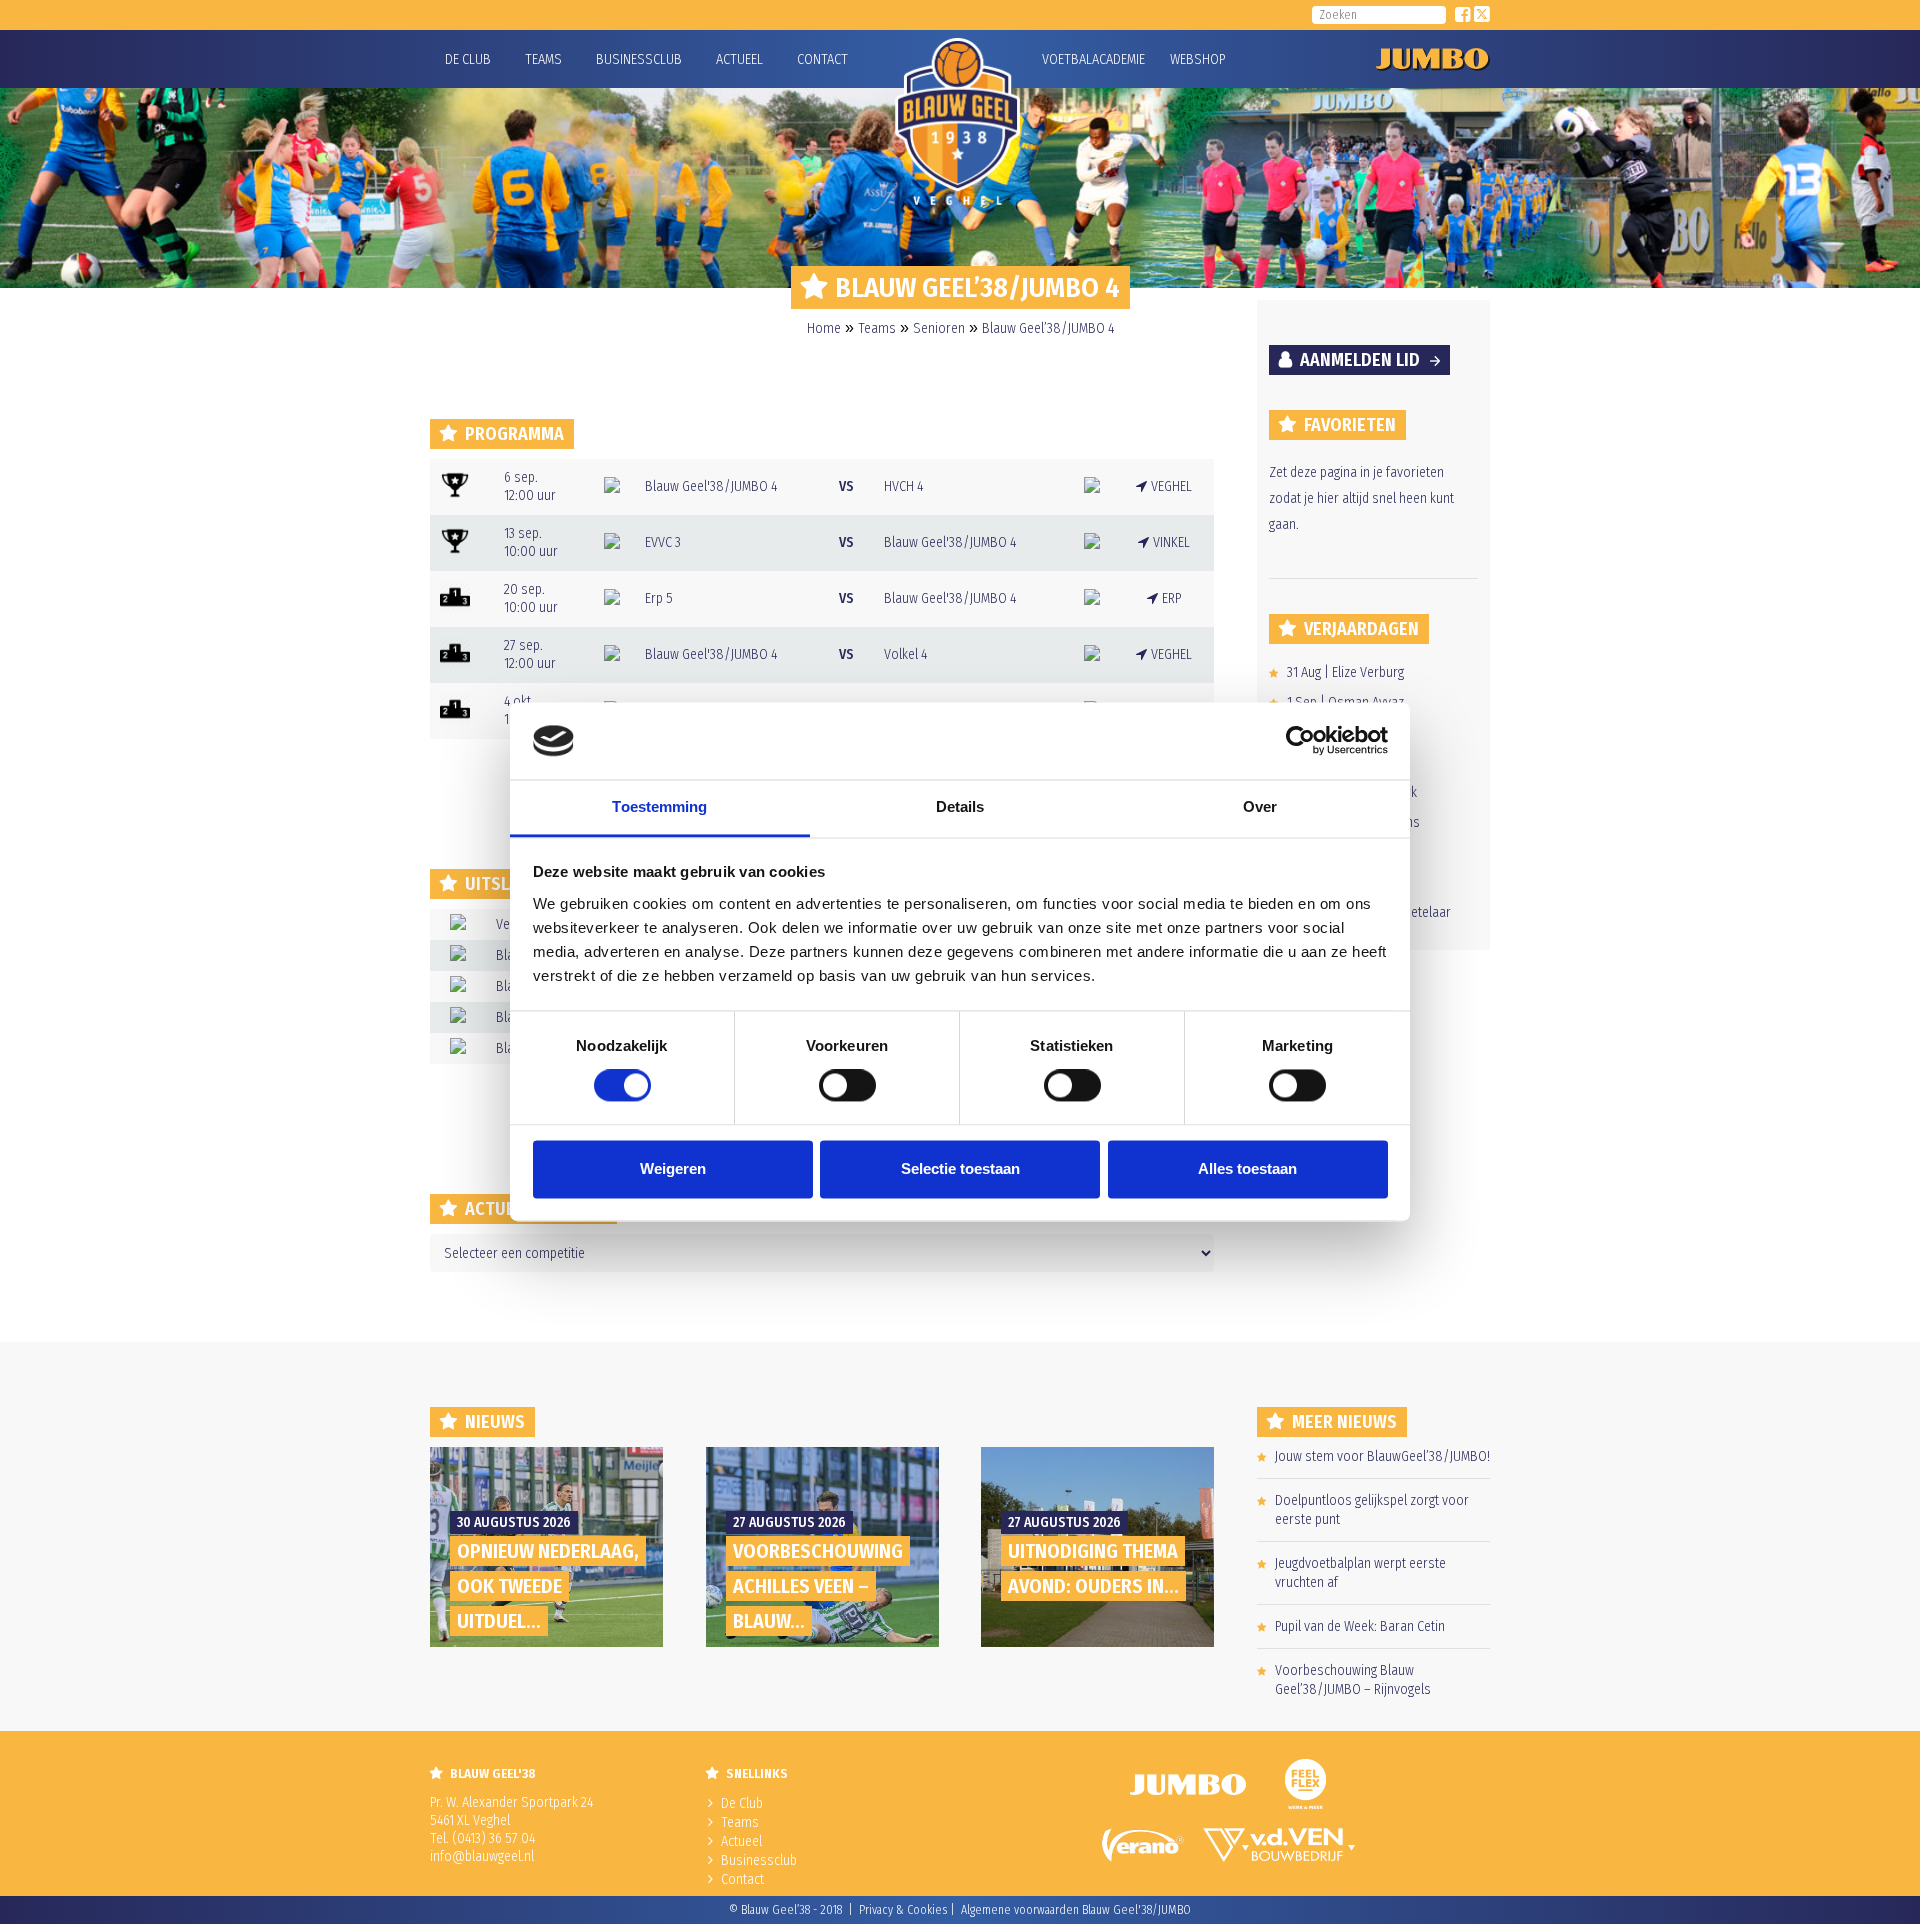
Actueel (739, 59)
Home (824, 328)
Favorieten (1350, 425)
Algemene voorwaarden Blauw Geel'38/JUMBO (1076, 1910)
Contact (822, 59)
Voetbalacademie (1067, 59)
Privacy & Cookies (903, 1910)
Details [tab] (960, 806)
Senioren (939, 328)
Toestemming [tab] (659, 806)
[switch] (847, 1086)
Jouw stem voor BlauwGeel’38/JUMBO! (1382, 1456)
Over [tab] (1260, 806)
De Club (468, 59)
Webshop (1195, 59)
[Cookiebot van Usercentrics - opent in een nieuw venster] (1300, 741)
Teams (543, 59)
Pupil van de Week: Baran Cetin (1360, 1626)
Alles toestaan (1247, 1168)
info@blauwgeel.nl (482, 1856)
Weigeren (673, 1168)
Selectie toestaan (960, 1168)
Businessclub (639, 59)
